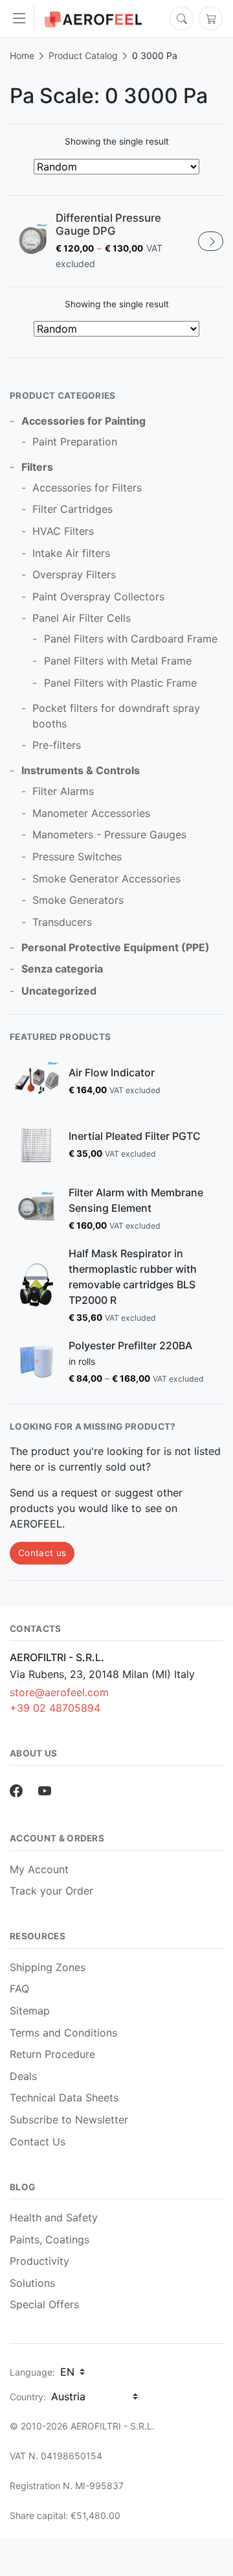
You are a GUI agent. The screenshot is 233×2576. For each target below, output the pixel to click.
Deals (23, 2076)
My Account (39, 1869)
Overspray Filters (74, 574)
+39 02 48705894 (55, 1708)
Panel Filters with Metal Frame (118, 661)
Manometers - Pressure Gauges (109, 834)
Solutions (32, 2283)
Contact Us (38, 2142)
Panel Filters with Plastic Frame (120, 683)
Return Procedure (52, 2054)
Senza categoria (62, 969)
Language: (32, 2372)
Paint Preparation (75, 442)
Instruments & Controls (81, 770)
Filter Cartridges (72, 509)
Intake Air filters (71, 553)
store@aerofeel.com (59, 1692)
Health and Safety (54, 2217)
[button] (22, 19)
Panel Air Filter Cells (82, 618)
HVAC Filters (63, 531)
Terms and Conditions (63, 2033)
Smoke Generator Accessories (106, 879)
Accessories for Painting (83, 421)
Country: (28, 2397)
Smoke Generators (78, 900)
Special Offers (44, 2304)
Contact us (42, 1553)
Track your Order (51, 1891)
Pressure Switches (77, 857)
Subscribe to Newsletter (69, 2120)
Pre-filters (57, 745)
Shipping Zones (48, 1967)
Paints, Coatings (50, 2239)
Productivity (39, 2261)
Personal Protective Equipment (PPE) (116, 947)
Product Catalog (83, 55)
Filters (37, 467)
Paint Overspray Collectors (98, 597)
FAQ (19, 1989)
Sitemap (30, 2011)
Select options (211, 241)
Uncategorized (59, 991)
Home (22, 55)
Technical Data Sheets (64, 2097)
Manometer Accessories (91, 813)
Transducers (62, 922)
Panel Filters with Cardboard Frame (131, 639)
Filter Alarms (63, 791)
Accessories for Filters (87, 488)
